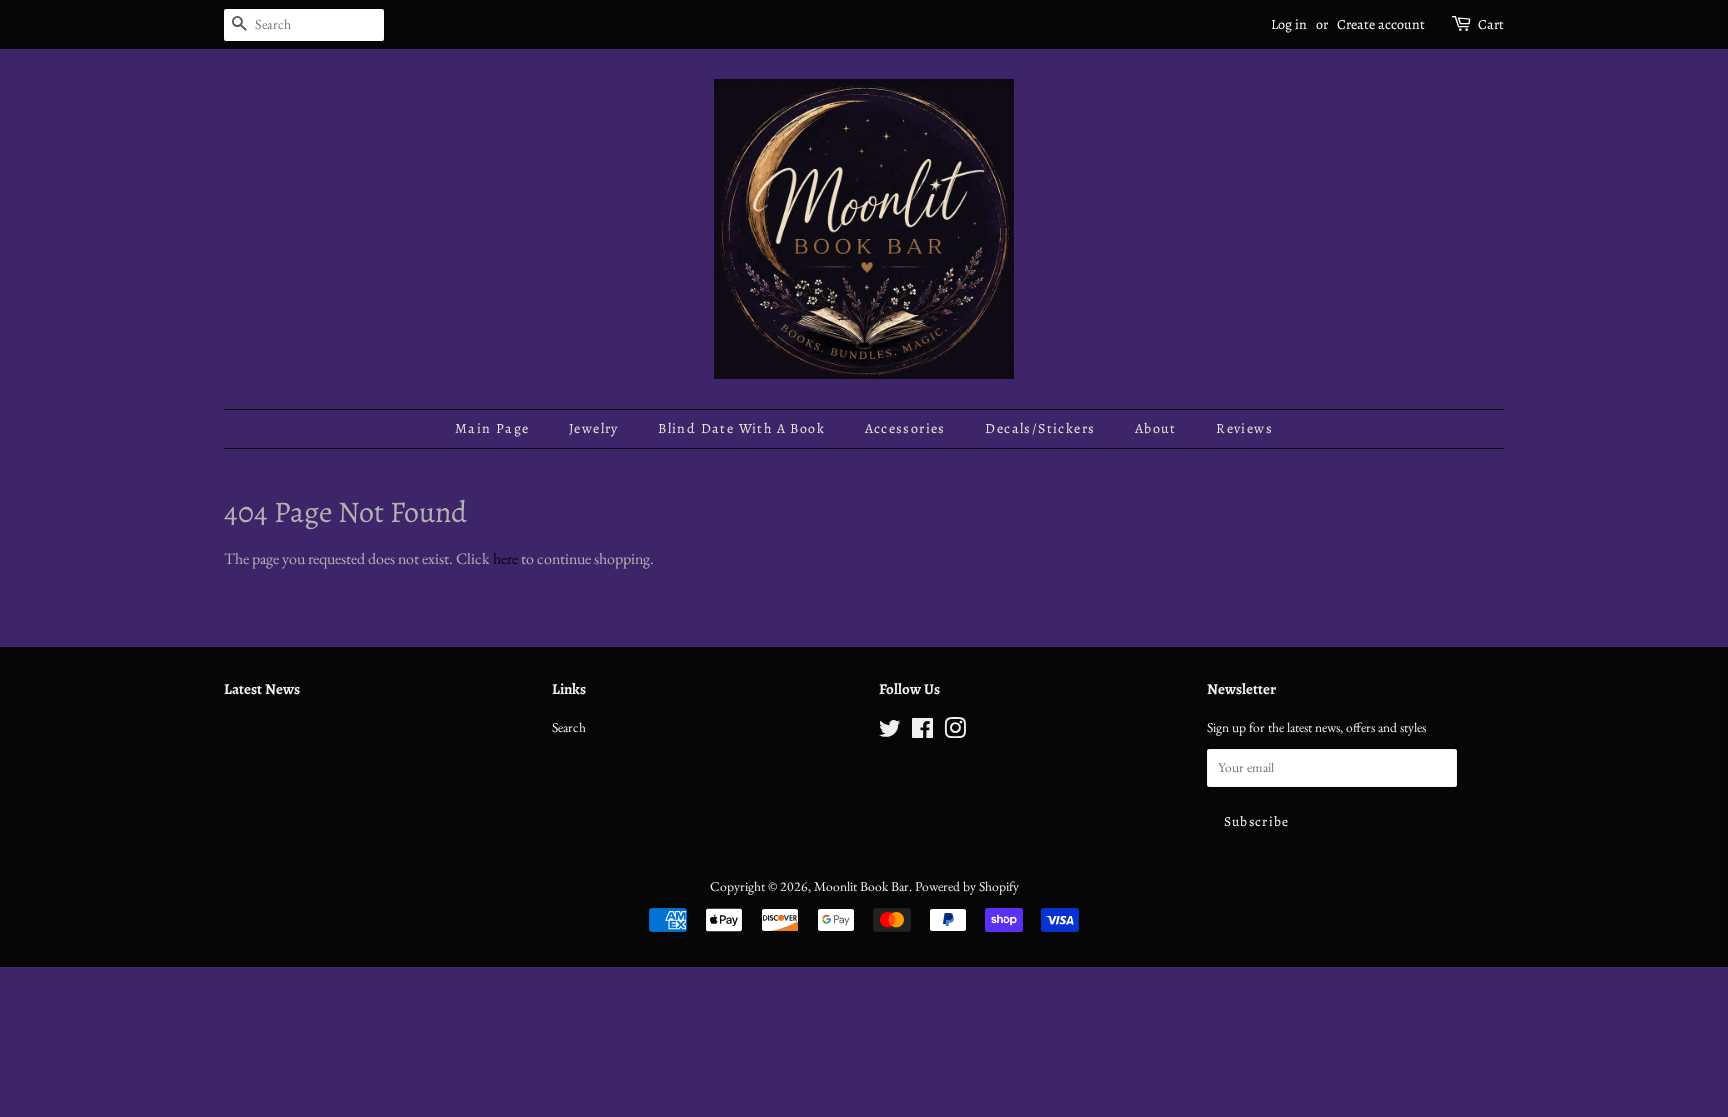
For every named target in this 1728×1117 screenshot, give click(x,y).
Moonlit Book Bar (861, 886)
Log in (1289, 24)
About (1156, 428)
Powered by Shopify (967, 886)
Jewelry (594, 428)
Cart (1491, 24)
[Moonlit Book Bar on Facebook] (922, 732)
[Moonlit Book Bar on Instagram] (955, 732)
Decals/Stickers (1040, 428)
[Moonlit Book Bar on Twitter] (890, 732)
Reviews (1244, 428)
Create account (1381, 24)
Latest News (262, 689)
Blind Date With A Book (741, 428)
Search (569, 727)
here (505, 558)
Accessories (905, 428)
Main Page (492, 428)
